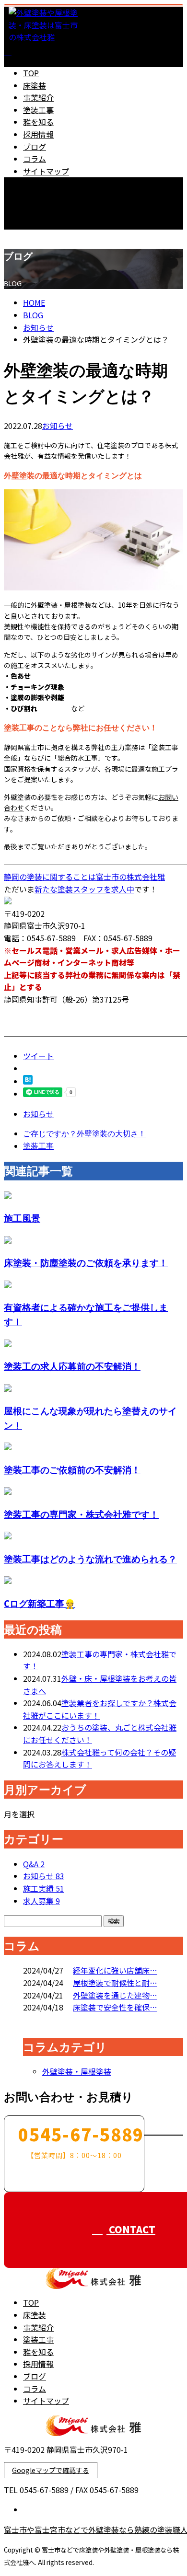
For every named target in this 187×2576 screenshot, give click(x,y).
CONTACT (37, 236)
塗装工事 (38, 110)
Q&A (34, 1864)
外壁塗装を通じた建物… (115, 1995)
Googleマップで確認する (51, 2470)
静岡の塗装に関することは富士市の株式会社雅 (84, 877)
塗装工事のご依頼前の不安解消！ (72, 1470)
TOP (31, 73)
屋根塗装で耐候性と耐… (115, 1983)
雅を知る (38, 122)
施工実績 (44, 1888)
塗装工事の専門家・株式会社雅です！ (81, 1514)
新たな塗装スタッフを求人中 (84, 889)
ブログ (35, 147)
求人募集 (41, 1901)
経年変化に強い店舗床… (115, 1970)
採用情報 (38, 134)
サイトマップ (46, 171)
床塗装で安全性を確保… (115, 2007)
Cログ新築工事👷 (40, 1603)
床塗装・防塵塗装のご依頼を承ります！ (86, 1263)
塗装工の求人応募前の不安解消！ (72, 1366)
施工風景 (22, 1218)
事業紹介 (38, 97)
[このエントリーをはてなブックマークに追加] (28, 1081)
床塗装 (35, 85)
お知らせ (58, 426)
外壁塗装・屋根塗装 (77, 2071)
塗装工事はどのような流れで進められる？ (90, 1559)
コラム (35, 159)
